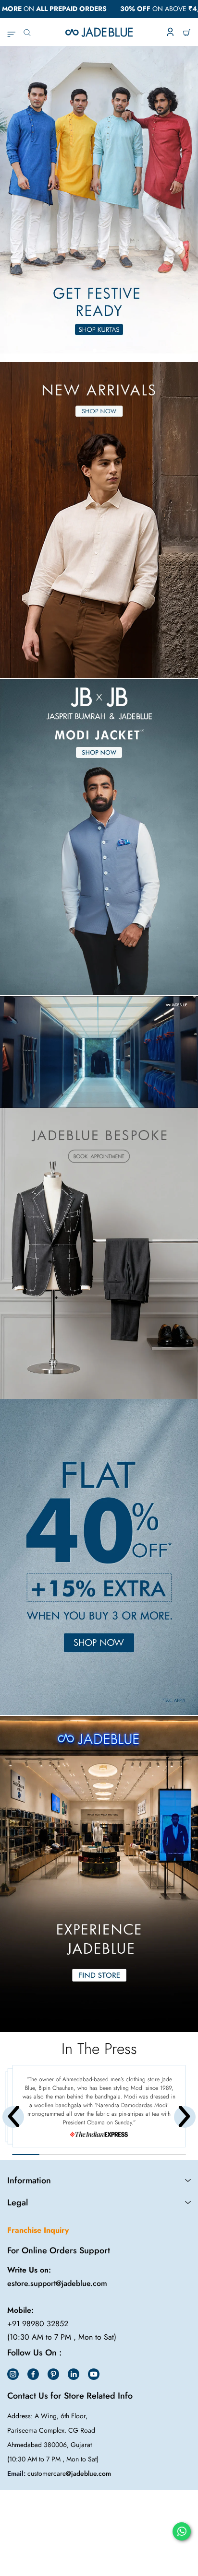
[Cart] (187, 32)
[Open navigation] (11, 32)
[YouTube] (94, 2374)
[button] (95, 350)
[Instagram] (13, 2374)
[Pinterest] (53, 2374)
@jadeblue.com (88, 2473)
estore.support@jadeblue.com (57, 2283)
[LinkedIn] (74, 2374)
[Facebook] (33, 2374)
